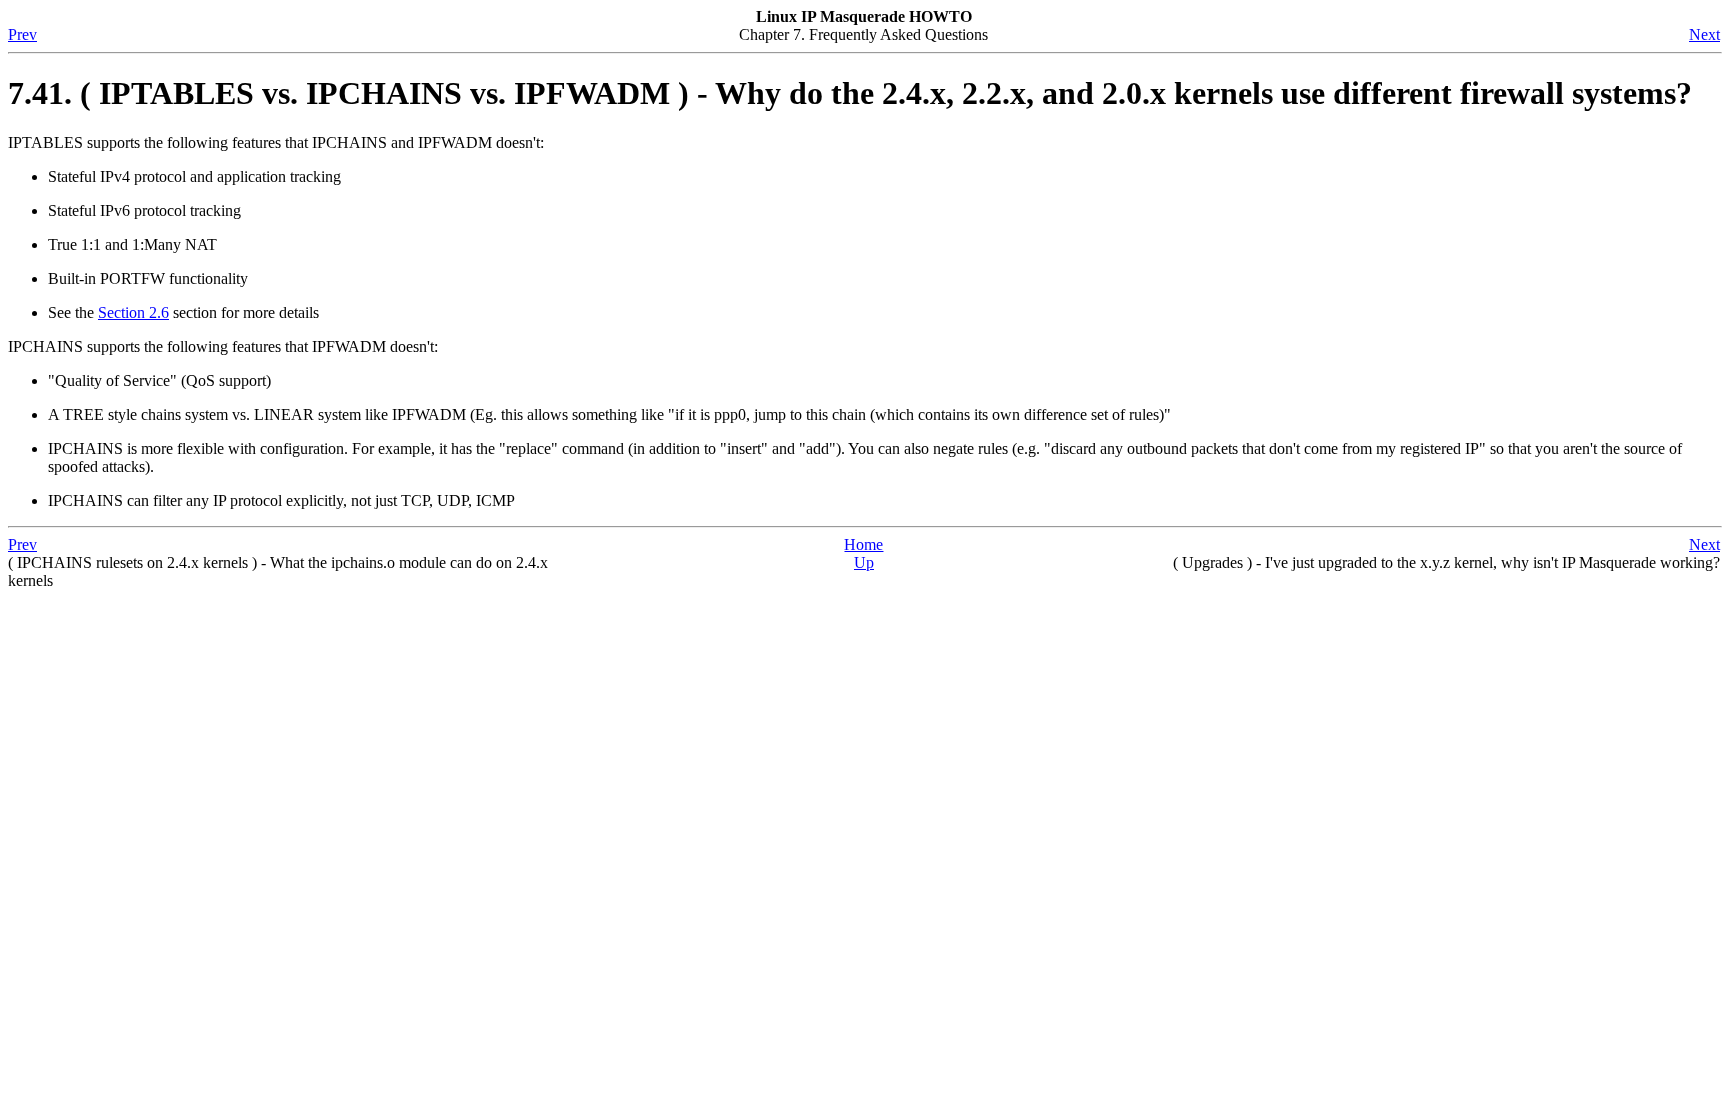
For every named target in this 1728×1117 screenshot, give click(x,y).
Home (863, 544)
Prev (22, 34)
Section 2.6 (133, 312)
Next (1704, 34)
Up (864, 562)
